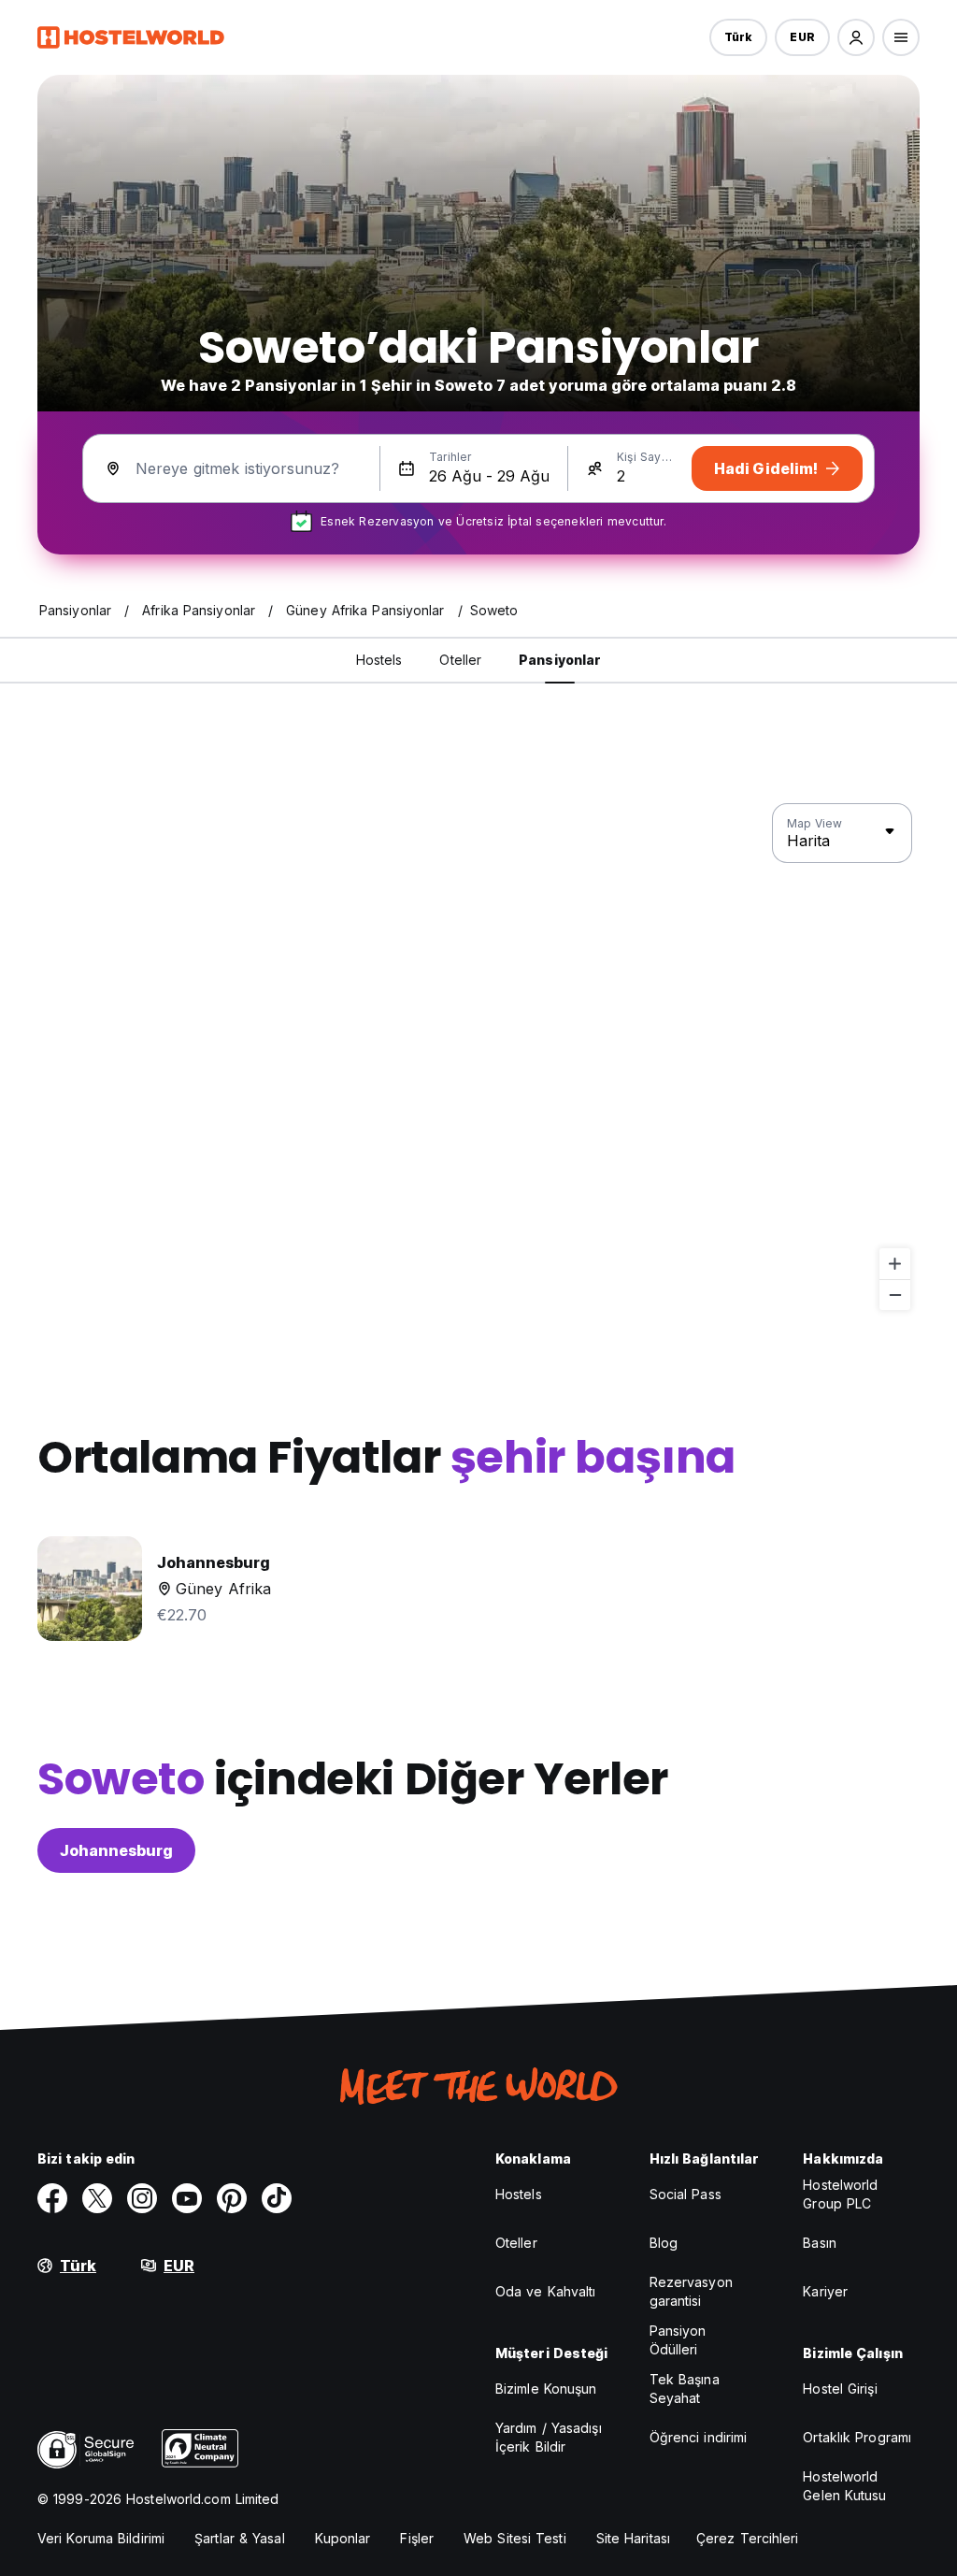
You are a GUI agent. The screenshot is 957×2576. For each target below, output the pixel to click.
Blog (664, 2243)
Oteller (516, 2243)
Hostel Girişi (840, 2389)
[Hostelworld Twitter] (97, 2198)
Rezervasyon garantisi (691, 2291)
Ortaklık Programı (857, 2437)
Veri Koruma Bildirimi (101, 2538)
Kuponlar (343, 2538)
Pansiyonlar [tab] (560, 660)
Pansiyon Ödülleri (678, 2340)
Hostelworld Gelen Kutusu (844, 2486)
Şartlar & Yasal (240, 2538)
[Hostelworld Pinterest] (232, 2198)
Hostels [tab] (379, 660)
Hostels (519, 2194)
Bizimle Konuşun (546, 2389)
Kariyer (825, 2291)
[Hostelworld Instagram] (142, 2198)
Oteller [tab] (460, 660)
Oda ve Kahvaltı (546, 2291)
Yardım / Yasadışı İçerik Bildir (549, 2437)
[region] (478, 1058)
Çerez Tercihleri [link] (748, 2538)
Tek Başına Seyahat (685, 2389)
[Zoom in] (895, 1264)
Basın (820, 2243)
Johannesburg (116, 1850)
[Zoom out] (895, 1295)
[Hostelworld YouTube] (187, 2198)
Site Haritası (633, 2538)
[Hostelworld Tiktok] (277, 2198)
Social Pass (686, 2194)
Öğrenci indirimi (699, 2437)
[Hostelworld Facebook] (52, 2198)
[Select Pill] (856, 37)
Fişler (417, 2538)
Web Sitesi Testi (515, 2538)
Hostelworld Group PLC (840, 2194)
